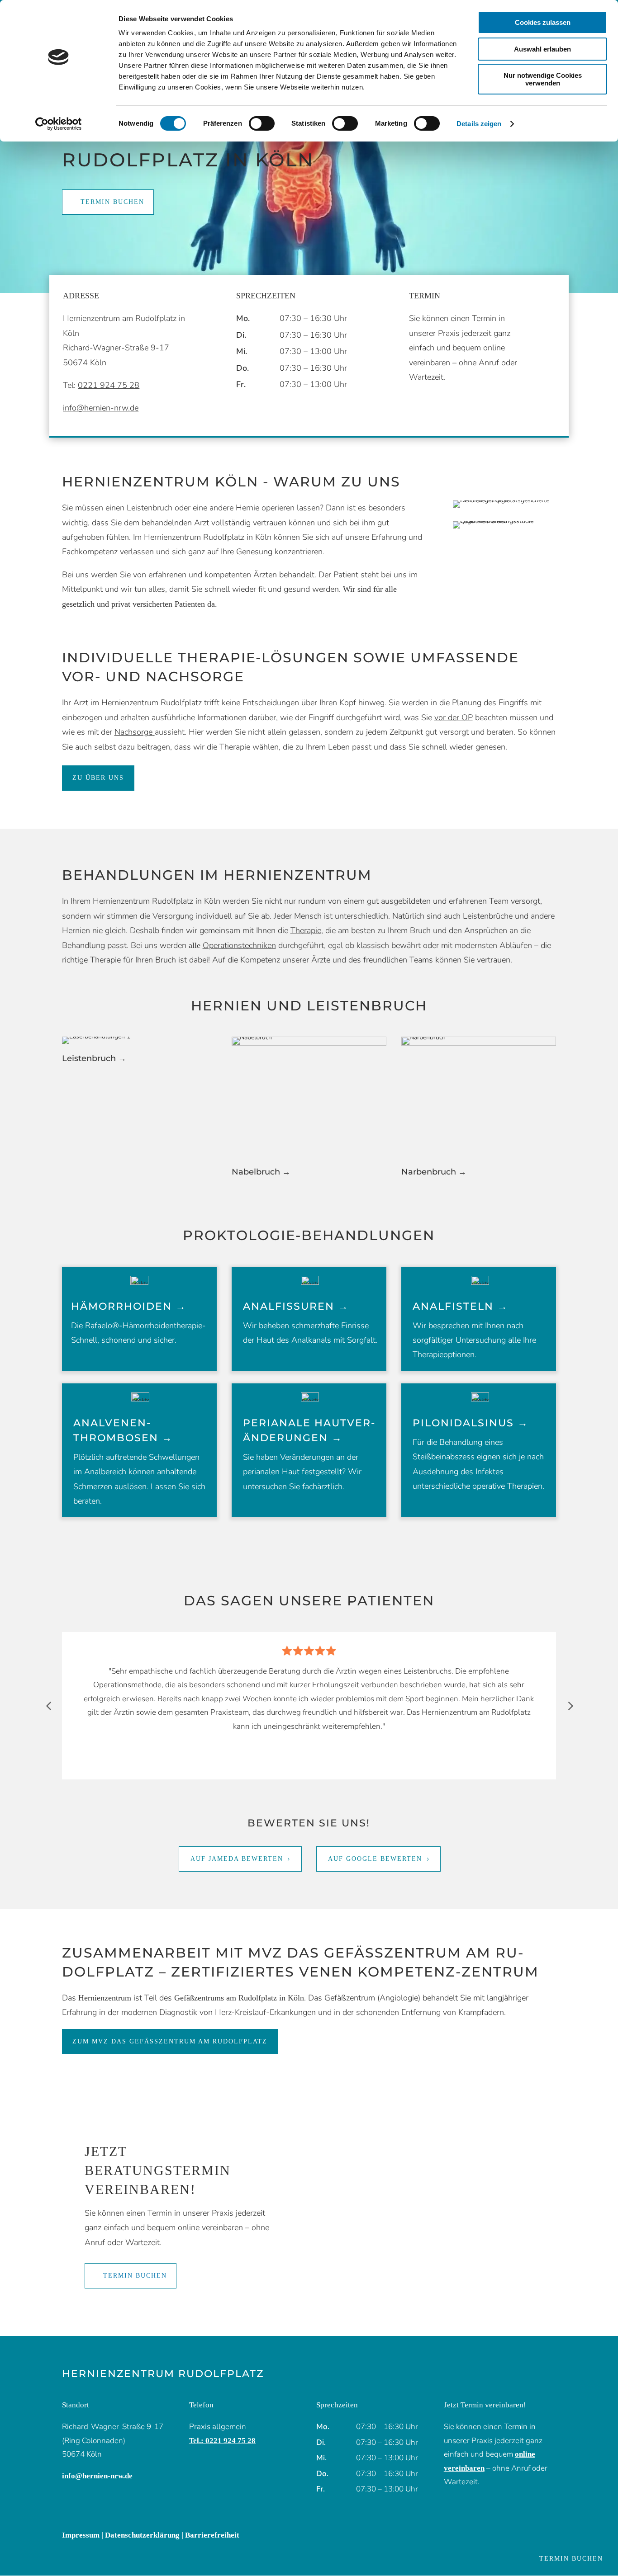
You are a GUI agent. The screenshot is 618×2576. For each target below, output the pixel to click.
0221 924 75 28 (109, 385)
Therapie (306, 930)
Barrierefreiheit (212, 2535)
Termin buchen (112, 202)
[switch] (262, 123)
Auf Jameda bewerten (237, 1859)
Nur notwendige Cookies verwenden (543, 79)
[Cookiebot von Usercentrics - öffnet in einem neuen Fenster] (59, 124)
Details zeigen (479, 124)
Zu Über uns (98, 778)
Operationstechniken (239, 945)
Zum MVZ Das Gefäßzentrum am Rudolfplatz (170, 2041)
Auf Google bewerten (375, 1859)
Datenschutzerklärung (142, 2535)
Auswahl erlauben (542, 49)
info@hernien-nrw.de (101, 408)
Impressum (81, 2535)
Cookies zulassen (543, 22)
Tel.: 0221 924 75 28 (222, 2441)
